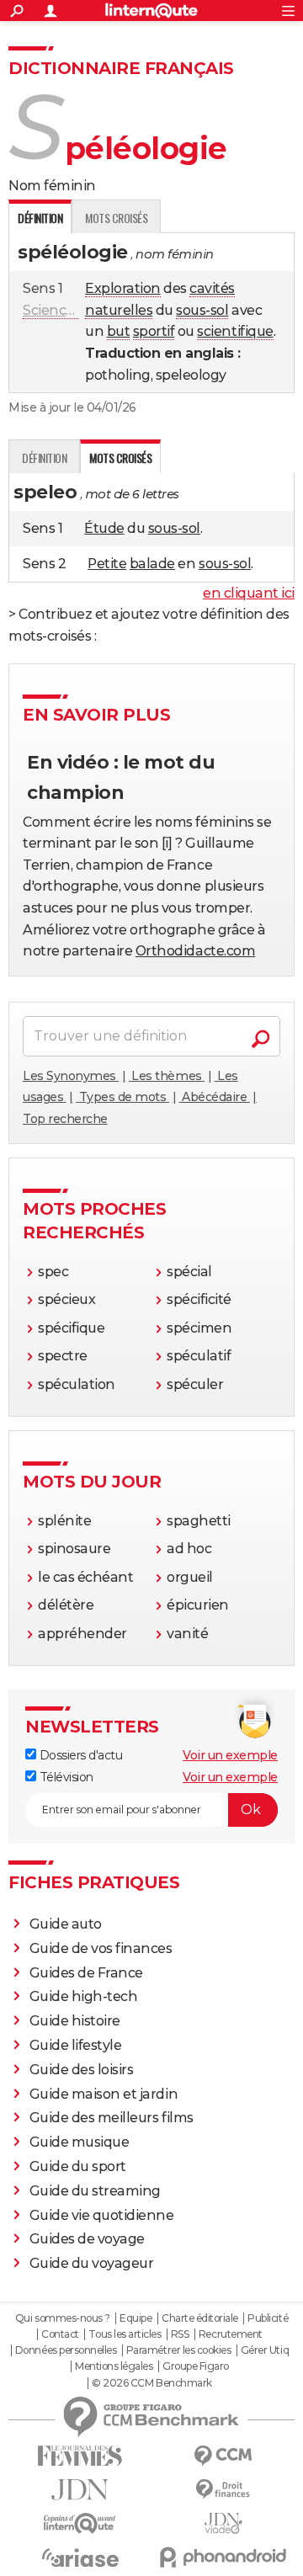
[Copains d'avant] (80, 2523)
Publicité (268, 2318)
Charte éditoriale (200, 2318)
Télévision (65, 1777)
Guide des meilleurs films (112, 2118)
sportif (154, 331)
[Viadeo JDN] (223, 2523)
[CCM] (223, 2456)
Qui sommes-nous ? (63, 2318)
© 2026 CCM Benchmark (151, 2383)
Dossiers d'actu (79, 1755)
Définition (44, 458)
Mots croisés (116, 218)
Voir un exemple (230, 1755)
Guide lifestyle (76, 2045)
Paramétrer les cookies (178, 2350)
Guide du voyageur (92, 2263)
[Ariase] (80, 2557)
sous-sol (202, 310)
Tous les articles (125, 2334)
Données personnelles (66, 2350)
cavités (212, 288)
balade (152, 564)
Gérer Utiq (265, 2350)
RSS (180, 2334)
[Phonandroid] (223, 2557)
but (119, 331)
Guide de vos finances (101, 1948)
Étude (104, 528)
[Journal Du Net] (80, 2490)
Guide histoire (75, 2021)
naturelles (119, 310)
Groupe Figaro (196, 2366)
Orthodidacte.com (195, 951)
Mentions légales (114, 2366)
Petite (107, 564)
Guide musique (80, 2142)
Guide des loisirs (82, 2070)
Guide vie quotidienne (102, 2215)
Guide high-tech (84, 1996)
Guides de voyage (87, 2239)
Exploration (123, 288)
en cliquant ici (249, 593)
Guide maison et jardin (104, 2094)
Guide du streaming (95, 2191)
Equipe (136, 2318)
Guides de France (86, 1973)
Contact (60, 2334)
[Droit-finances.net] (223, 2490)
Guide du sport (78, 2166)
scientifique (235, 331)
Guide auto (66, 1924)
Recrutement (231, 2334)
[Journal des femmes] (80, 2456)
